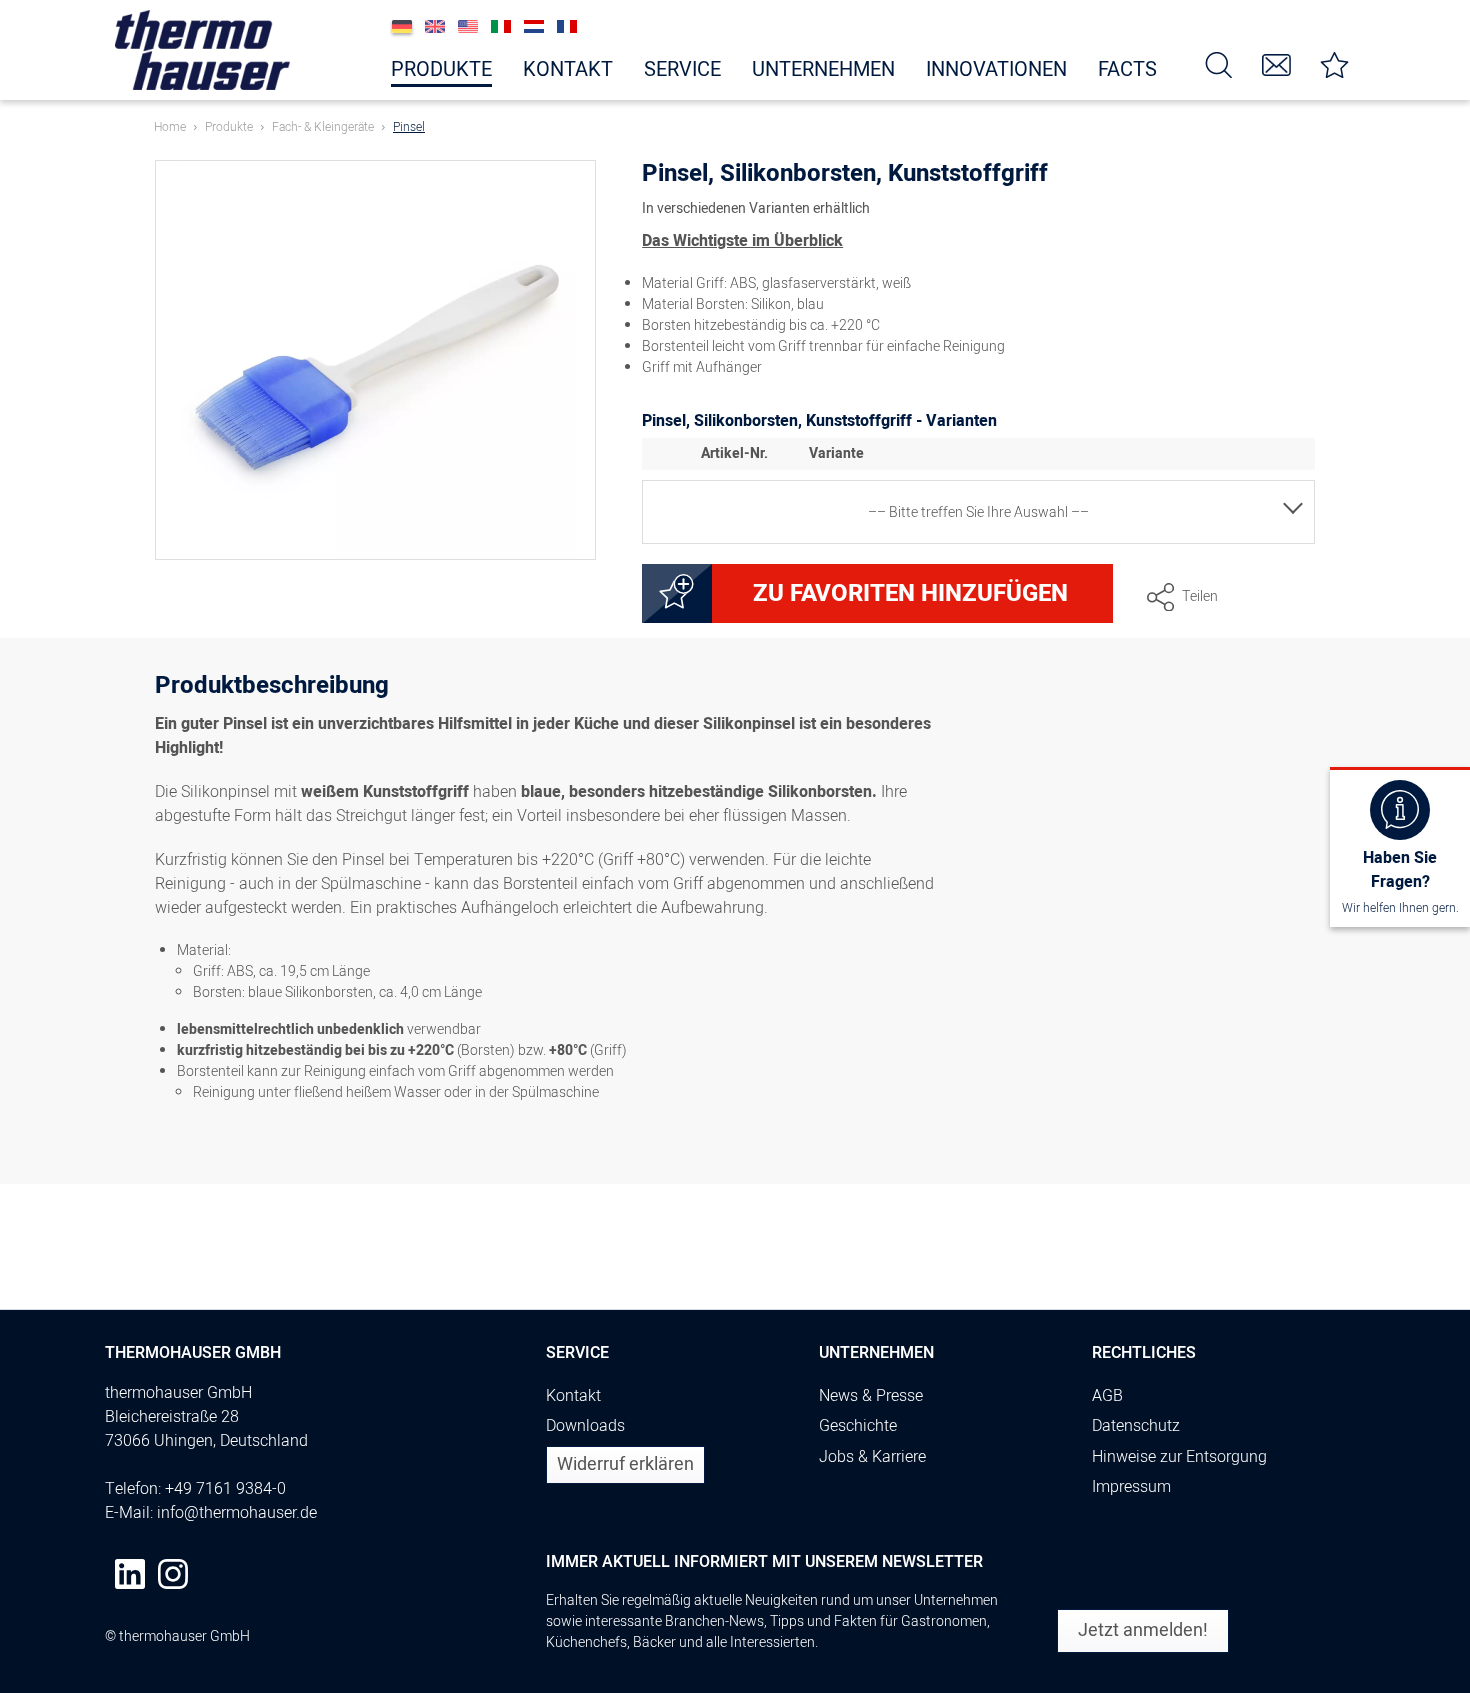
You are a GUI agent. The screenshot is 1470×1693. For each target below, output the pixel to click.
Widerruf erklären (625, 1464)
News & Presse (871, 1396)
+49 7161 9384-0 (225, 1489)
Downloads (585, 1426)
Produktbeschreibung (272, 688)
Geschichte (858, 1426)
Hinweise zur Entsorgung (1179, 1457)
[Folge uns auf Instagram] (173, 1574)
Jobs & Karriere (872, 1457)
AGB (1107, 1396)
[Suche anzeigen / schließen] (1219, 63)
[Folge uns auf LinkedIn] (130, 1574)
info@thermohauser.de (237, 1513)
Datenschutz (1136, 1426)
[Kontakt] (1277, 63)
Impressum (1131, 1487)
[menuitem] (1219, 63)
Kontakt (573, 1396)
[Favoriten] (1335, 63)
